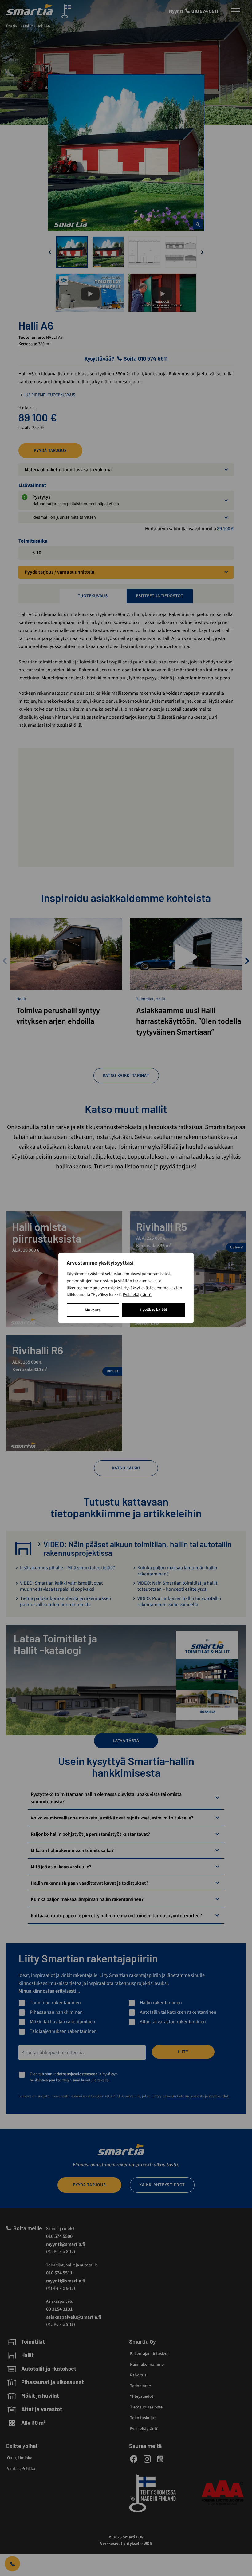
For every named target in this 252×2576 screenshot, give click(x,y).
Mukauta (93, 1310)
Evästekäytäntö (137, 1295)
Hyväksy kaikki (154, 1310)
